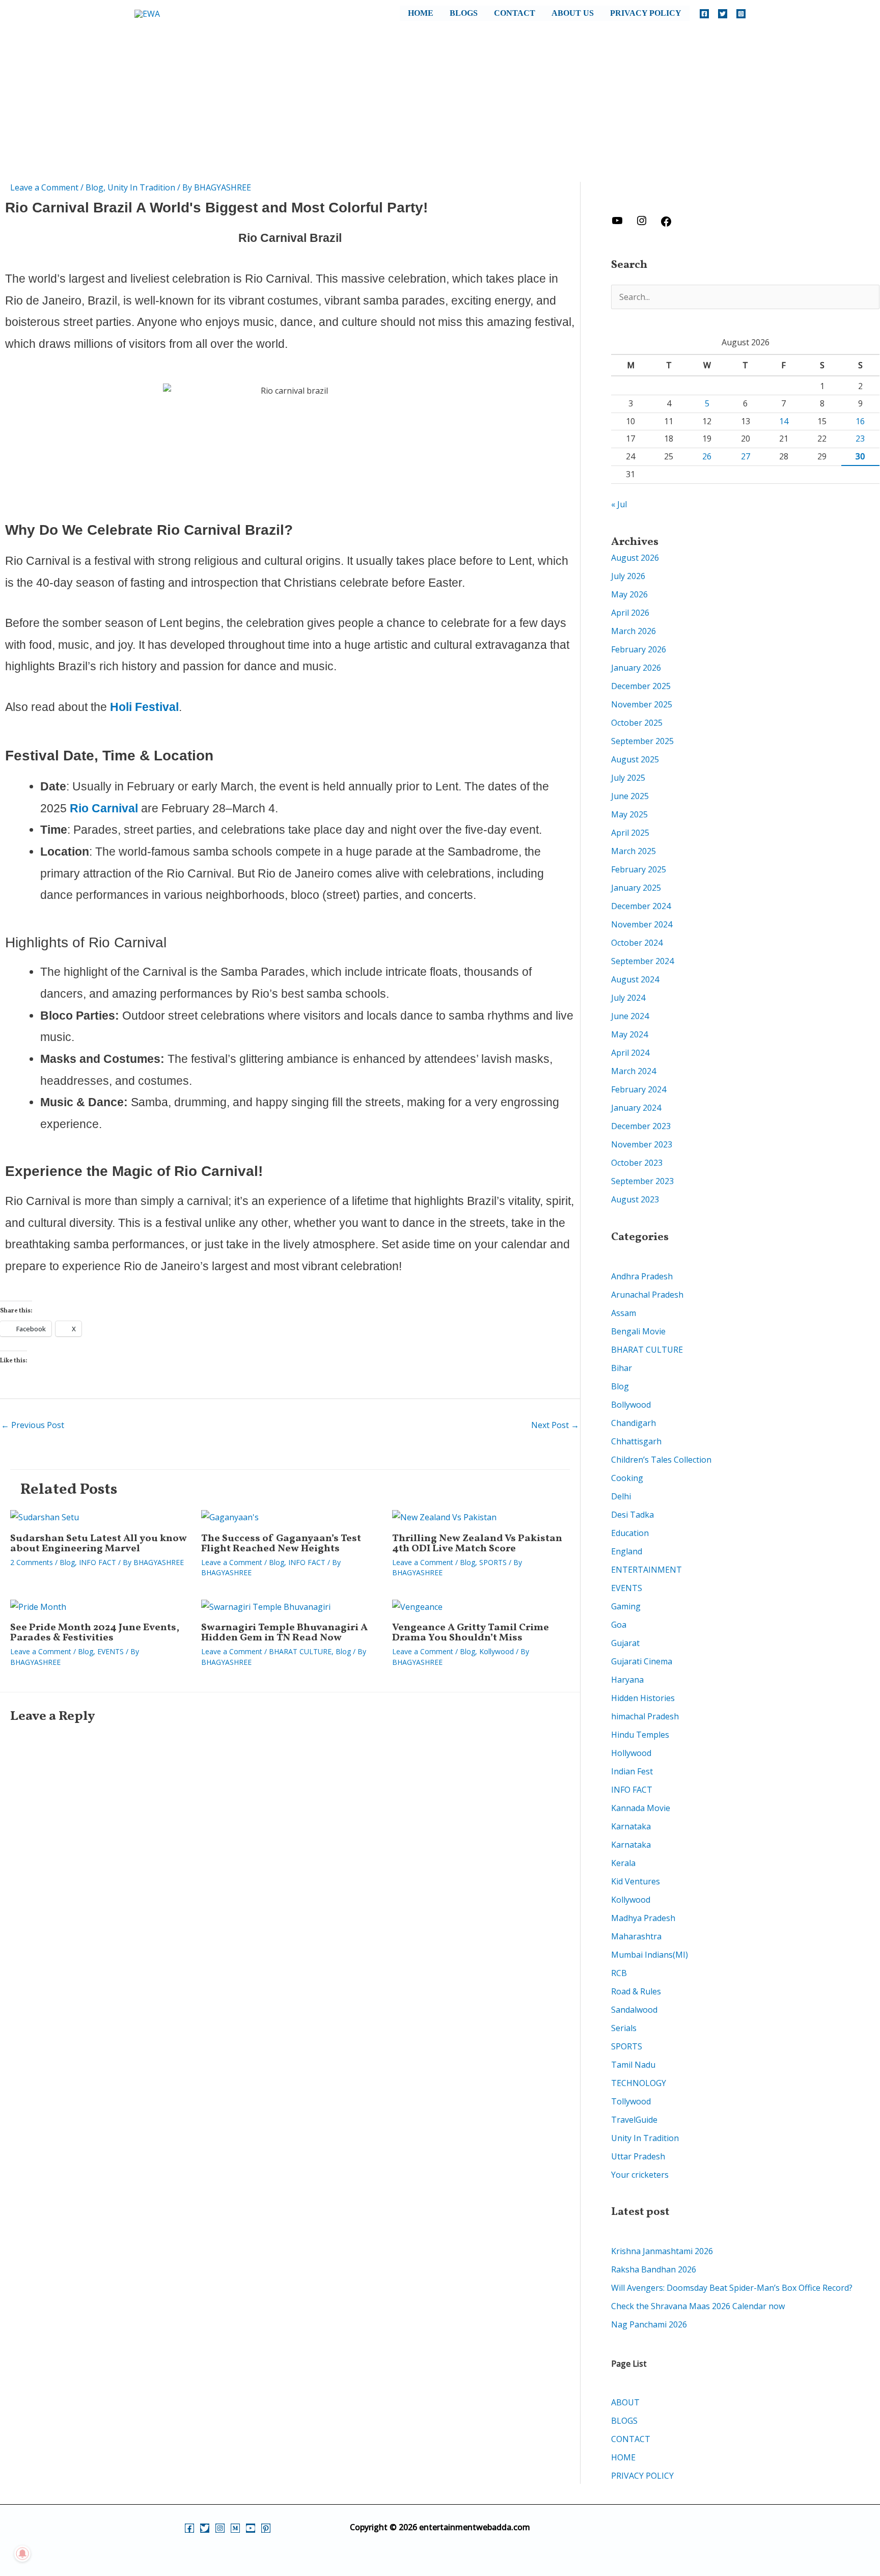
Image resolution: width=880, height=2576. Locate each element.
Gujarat (625, 1643)
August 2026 (635, 558)
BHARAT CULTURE (300, 1651)
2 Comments (32, 1562)
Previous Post (33, 1425)
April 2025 (630, 833)
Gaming (626, 1606)
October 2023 (637, 1163)
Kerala (623, 1863)
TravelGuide (634, 2120)
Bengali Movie (638, 1331)
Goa (619, 1625)
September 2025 (642, 741)
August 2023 (635, 1199)
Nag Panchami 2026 (649, 2324)
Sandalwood (634, 2010)
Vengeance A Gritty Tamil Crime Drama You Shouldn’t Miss (471, 1633)
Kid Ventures (636, 1881)
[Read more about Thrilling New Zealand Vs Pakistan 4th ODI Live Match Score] (444, 1517)
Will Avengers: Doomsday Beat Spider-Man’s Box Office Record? (732, 2288)
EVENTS (111, 1651)
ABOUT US (573, 13)
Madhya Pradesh (643, 1918)
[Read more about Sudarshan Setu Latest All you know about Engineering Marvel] (45, 1517)
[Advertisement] (440, 105)
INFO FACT (98, 1562)
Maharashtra (636, 1936)
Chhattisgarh (636, 1441)
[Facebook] (704, 14)
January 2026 (636, 668)
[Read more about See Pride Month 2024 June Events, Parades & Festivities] (38, 1606)
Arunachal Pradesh (647, 1295)
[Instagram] (741, 14)
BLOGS (464, 13)
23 (860, 439)
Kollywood (497, 1651)
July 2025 (628, 778)
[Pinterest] (266, 2528)
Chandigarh (634, 1423)
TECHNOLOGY (639, 2083)
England (627, 1551)
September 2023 (642, 1181)
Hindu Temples (640, 1735)
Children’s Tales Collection (661, 1460)
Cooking (627, 1478)
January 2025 (636, 888)
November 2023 (642, 1144)
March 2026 (634, 631)
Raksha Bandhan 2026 (654, 2269)
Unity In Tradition (141, 187)
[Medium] (235, 2528)
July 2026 (628, 576)
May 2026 (629, 594)
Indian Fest (632, 1771)
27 (746, 456)
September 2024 (642, 961)
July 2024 (628, 998)
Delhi (621, 1496)
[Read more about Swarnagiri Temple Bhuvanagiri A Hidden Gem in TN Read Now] (266, 1606)
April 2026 (630, 613)
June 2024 (630, 1016)
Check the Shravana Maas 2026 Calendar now (698, 2306)
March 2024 (634, 1071)
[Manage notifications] (22, 2554)
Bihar (622, 1368)
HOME (421, 13)
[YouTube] (251, 2528)
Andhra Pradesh (642, 1276)
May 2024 (629, 1034)
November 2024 (642, 924)
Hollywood (631, 1753)
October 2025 (637, 723)
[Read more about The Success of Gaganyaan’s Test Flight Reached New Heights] (230, 1517)
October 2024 (637, 943)
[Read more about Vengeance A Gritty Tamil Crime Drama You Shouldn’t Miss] (417, 1606)
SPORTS (493, 1562)
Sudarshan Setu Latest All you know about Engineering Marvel (99, 1544)
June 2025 (630, 796)
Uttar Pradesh (638, 2156)
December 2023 (641, 1126)
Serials (624, 2028)
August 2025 (635, 759)
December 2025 (641, 686)
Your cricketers (640, 2175)
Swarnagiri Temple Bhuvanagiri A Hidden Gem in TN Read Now (284, 1633)
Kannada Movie (641, 1808)
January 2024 (636, 1108)
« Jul (619, 504)
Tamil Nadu (633, 2065)
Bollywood (631, 1405)
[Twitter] (723, 14)
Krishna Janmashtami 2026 (662, 2251)
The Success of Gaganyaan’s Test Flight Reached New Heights (281, 1544)
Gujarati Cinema (642, 1661)
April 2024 (630, 1053)
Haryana (627, 1680)
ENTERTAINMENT (647, 1570)
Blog (94, 187)
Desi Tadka (632, 1515)
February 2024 (639, 1089)
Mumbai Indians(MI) (650, 1955)
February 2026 (639, 649)
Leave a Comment (44, 187)
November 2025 (642, 704)
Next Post (555, 1425)
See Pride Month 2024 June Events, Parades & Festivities (95, 1633)
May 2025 (629, 814)
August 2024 (635, 979)
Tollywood (631, 2101)
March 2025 (634, 851)
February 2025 (639, 869)
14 (784, 421)
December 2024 (641, 906)
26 (707, 456)
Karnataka (631, 1826)
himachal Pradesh (645, 1716)
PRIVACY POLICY (646, 13)
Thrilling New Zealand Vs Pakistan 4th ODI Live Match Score (477, 1544)
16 (860, 421)
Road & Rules (636, 1991)
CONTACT (515, 13)
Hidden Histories (643, 1698)
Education (630, 1533)
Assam (624, 1313)
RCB (619, 1973)
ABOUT (625, 2402)
